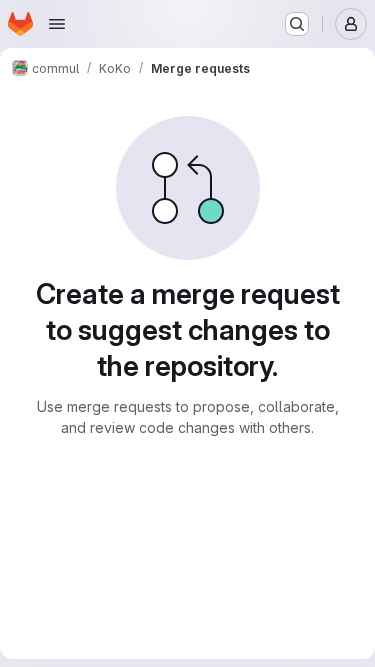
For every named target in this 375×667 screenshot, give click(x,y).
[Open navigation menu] (57, 24)
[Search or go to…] (297, 24)
